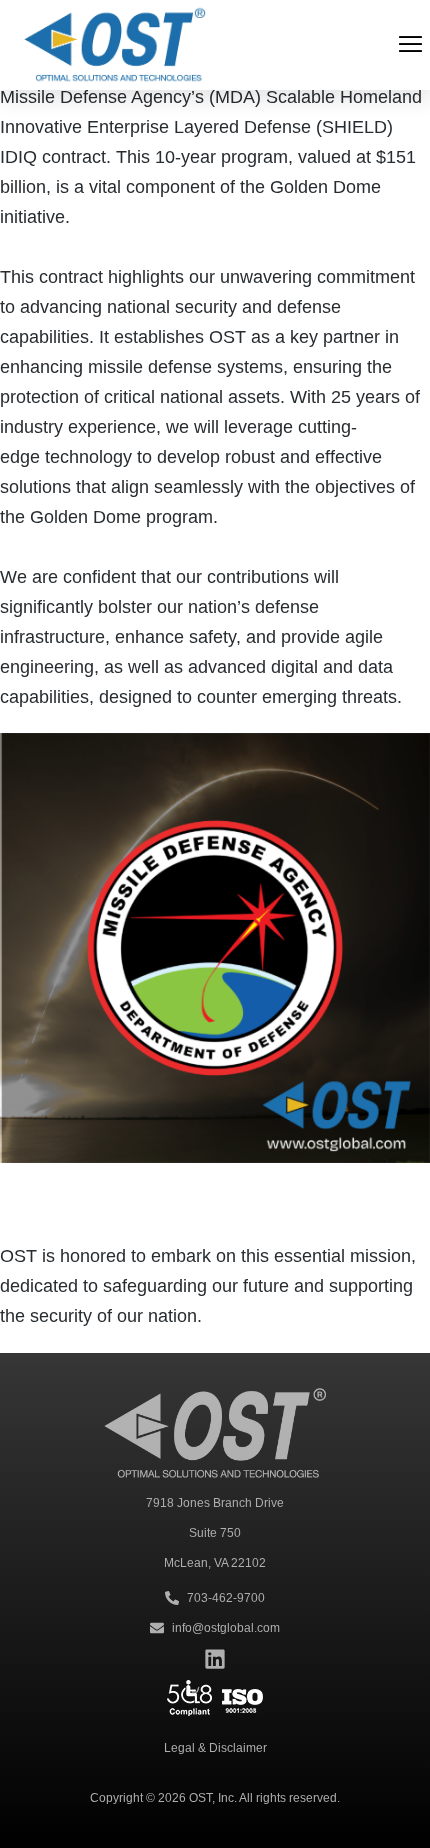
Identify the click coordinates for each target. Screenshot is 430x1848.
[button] (410, 45)
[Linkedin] (215, 1659)
